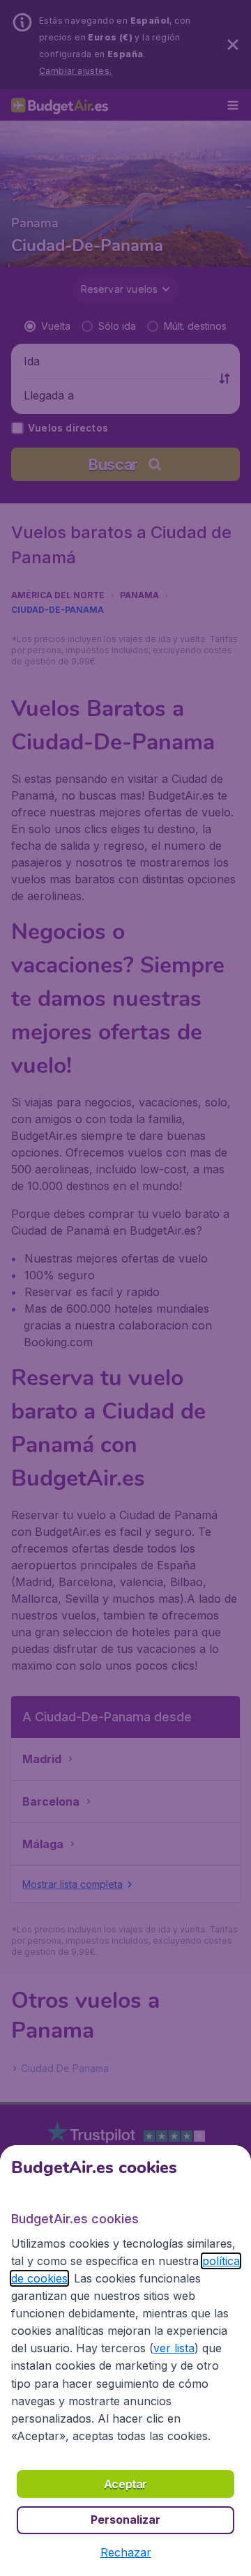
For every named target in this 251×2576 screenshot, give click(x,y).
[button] (126, 2552)
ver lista (174, 2348)
